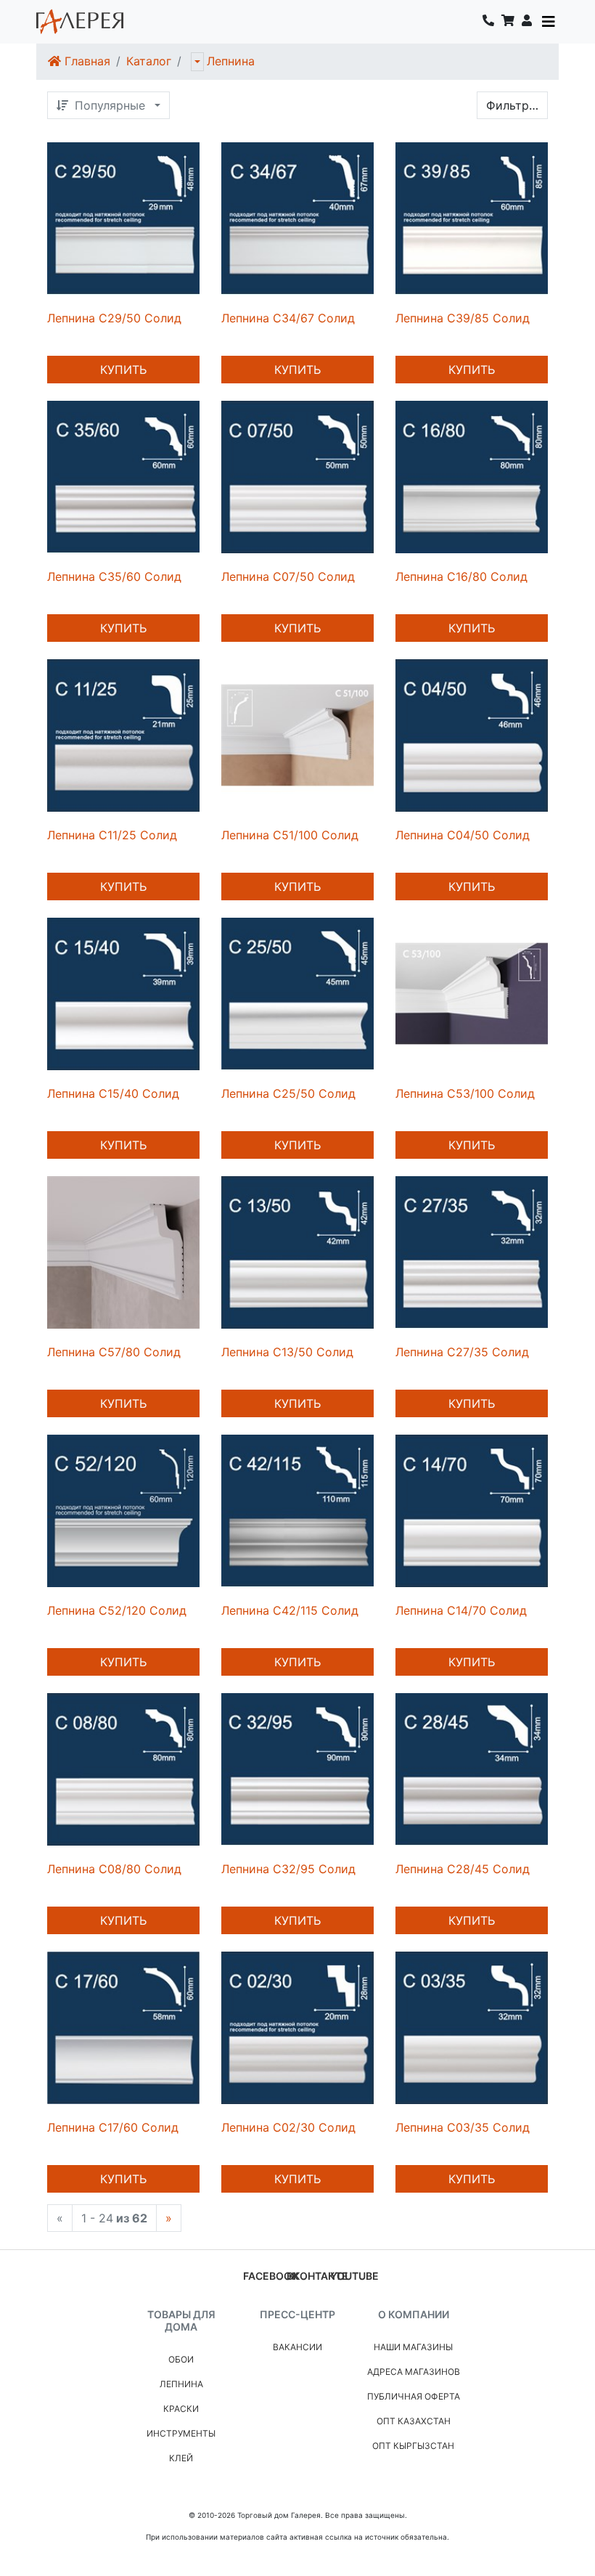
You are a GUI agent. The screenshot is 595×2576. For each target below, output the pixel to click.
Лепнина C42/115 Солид (290, 1610)
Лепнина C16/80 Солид (461, 576)
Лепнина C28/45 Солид (463, 1869)
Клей (181, 2458)
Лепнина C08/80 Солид (114, 1869)
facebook (271, 2276)
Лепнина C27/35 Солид (462, 1352)
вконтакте (317, 2276)
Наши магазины (413, 2347)
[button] (527, 22)
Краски (181, 2409)
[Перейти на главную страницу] (80, 22)
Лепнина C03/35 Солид (463, 2127)
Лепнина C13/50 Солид (287, 1352)
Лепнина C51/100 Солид (290, 835)
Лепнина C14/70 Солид (461, 1610)
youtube (354, 2276)
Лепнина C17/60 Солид (113, 2127)
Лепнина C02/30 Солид (288, 2127)
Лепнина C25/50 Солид (288, 1093)
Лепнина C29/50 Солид (114, 318)
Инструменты (181, 2433)
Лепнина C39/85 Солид (463, 318)
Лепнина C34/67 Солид (288, 318)
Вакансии (297, 2347)
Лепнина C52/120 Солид (117, 1610)
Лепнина (231, 61)
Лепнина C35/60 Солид (114, 576)
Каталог (149, 61)
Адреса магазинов (414, 2372)
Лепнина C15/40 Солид (113, 1093)
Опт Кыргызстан (413, 2446)
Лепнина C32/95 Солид (288, 1869)
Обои (181, 2359)
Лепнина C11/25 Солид (112, 835)
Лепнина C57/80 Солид (114, 1352)
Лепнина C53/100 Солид (465, 1093)
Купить (123, 370)
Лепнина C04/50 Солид (463, 835)
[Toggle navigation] (549, 22)
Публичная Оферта (414, 2396)
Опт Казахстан (414, 2421)
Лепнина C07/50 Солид (288, 576)
